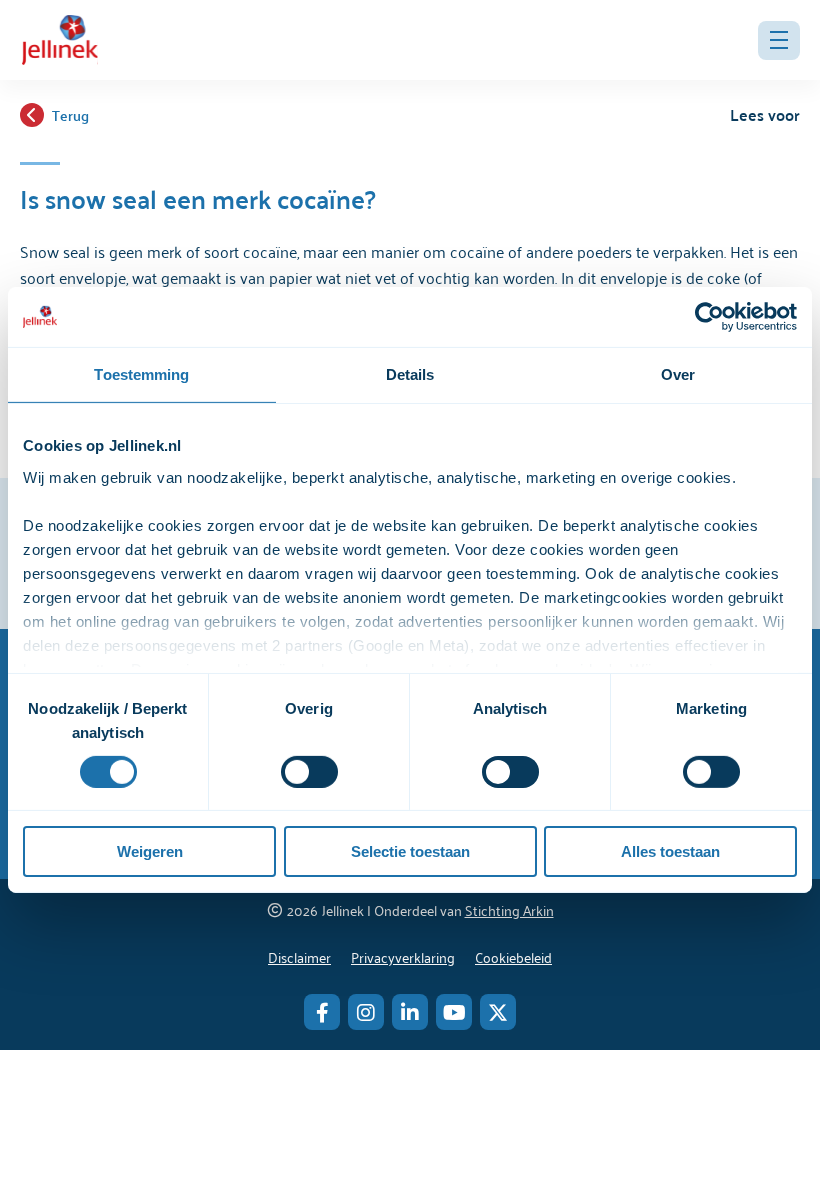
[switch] (309, 772)
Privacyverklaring (403, 956)
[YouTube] (454, 1012)
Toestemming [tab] (141, 374)
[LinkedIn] (410, 1012)
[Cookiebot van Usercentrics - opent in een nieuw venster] (709, 317)
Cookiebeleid (513, 956)
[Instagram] (366, 1012)
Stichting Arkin (509, 909)
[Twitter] (498, 1012)
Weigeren (150, 851)
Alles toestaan (670, 851)
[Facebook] (322, 1012)
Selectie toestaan (410, 851)
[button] (779, 40)
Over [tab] (678, 374)
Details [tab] (410, 374)
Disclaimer (299, 956)
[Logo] (60, 40)
